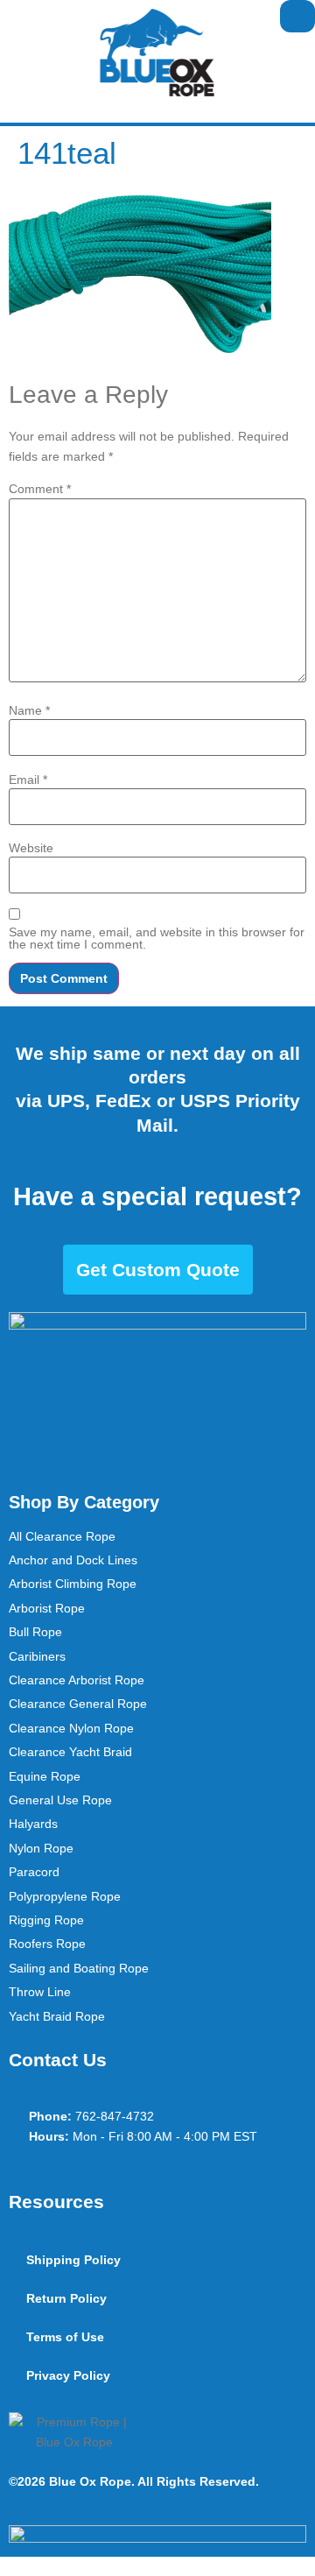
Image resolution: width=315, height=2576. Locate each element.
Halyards (33, 1824)
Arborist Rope (47, 1608)
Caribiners (37, 1656)
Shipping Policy (73, 2260)
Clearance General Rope (78, 1704)
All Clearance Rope (62, 1536)
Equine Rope (45, 1776)
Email (28, 780)
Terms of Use (65, 2337)
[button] (14, 16)
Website (31, 848)
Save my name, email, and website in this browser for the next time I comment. (157, 938)
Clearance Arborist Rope (77, 1680)
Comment (40, 489)
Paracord (34, 1872)
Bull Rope (35, 1632)
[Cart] (297, 16)
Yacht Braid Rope (57, 2016)
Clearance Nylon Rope (71, 1728)
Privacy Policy (68, 2375)
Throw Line (40, 1992)
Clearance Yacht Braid (70, 1752)
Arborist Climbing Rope (73, 1584)
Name (29, 710)
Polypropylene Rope (65, 1896)
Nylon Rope (41, 1848)
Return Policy (66, 2298)
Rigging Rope (46, 1920)
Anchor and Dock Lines (73, 1560)
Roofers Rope (47, 1944)
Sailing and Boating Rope (79, 1968)
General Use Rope (60, 1800)
